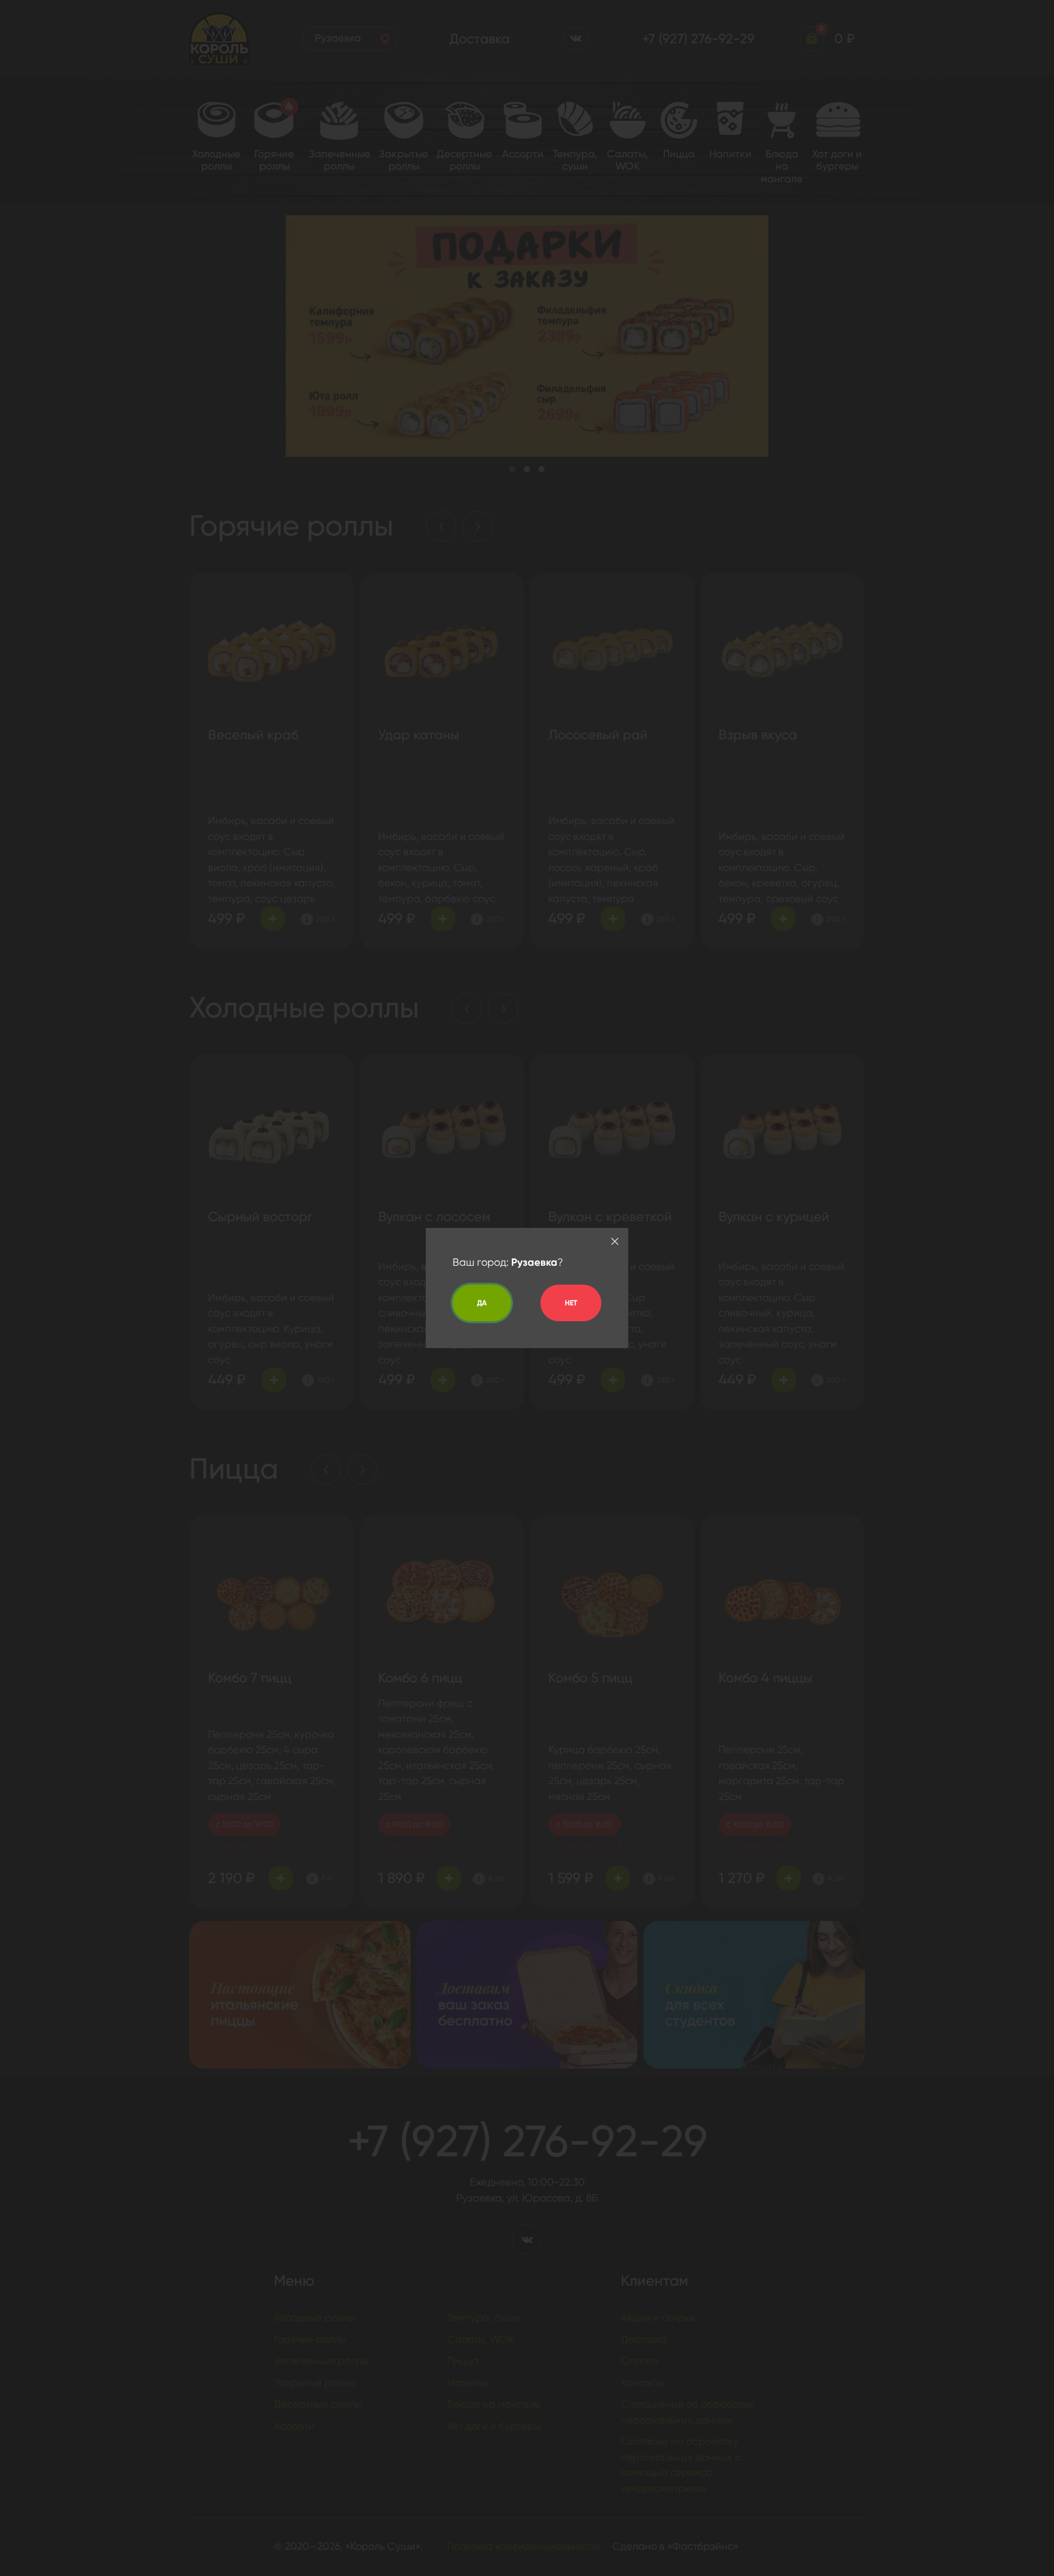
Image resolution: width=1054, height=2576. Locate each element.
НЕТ (571, 1303)
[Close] (615, 1241)
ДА (482, 1303)
